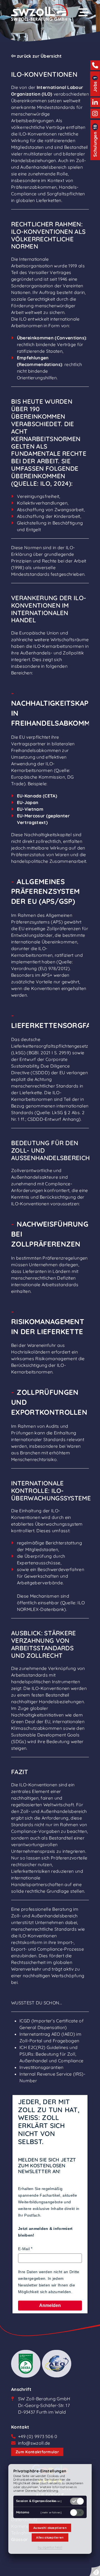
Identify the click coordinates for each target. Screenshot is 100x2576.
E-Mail (24, 2249)
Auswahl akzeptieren (50, 2528)
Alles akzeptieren (50, 2537)
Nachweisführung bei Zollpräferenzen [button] (50, 1234)
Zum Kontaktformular (37, 2452)
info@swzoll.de (34, 2443)
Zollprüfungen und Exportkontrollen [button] (49, 1402)
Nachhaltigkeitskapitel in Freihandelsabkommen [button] (50, 713)
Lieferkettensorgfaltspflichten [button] (50, 1025)
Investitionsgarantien (42, 2067)
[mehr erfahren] (51, 2501)
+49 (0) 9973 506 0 (38, 2436)
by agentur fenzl (50, 2547)
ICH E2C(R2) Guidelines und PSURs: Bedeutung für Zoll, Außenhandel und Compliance (51, 2054)
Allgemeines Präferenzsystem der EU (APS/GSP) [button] (46, 891)
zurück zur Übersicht (39, 56)
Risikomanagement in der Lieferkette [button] (48, 1326)
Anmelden (50, 2305)
